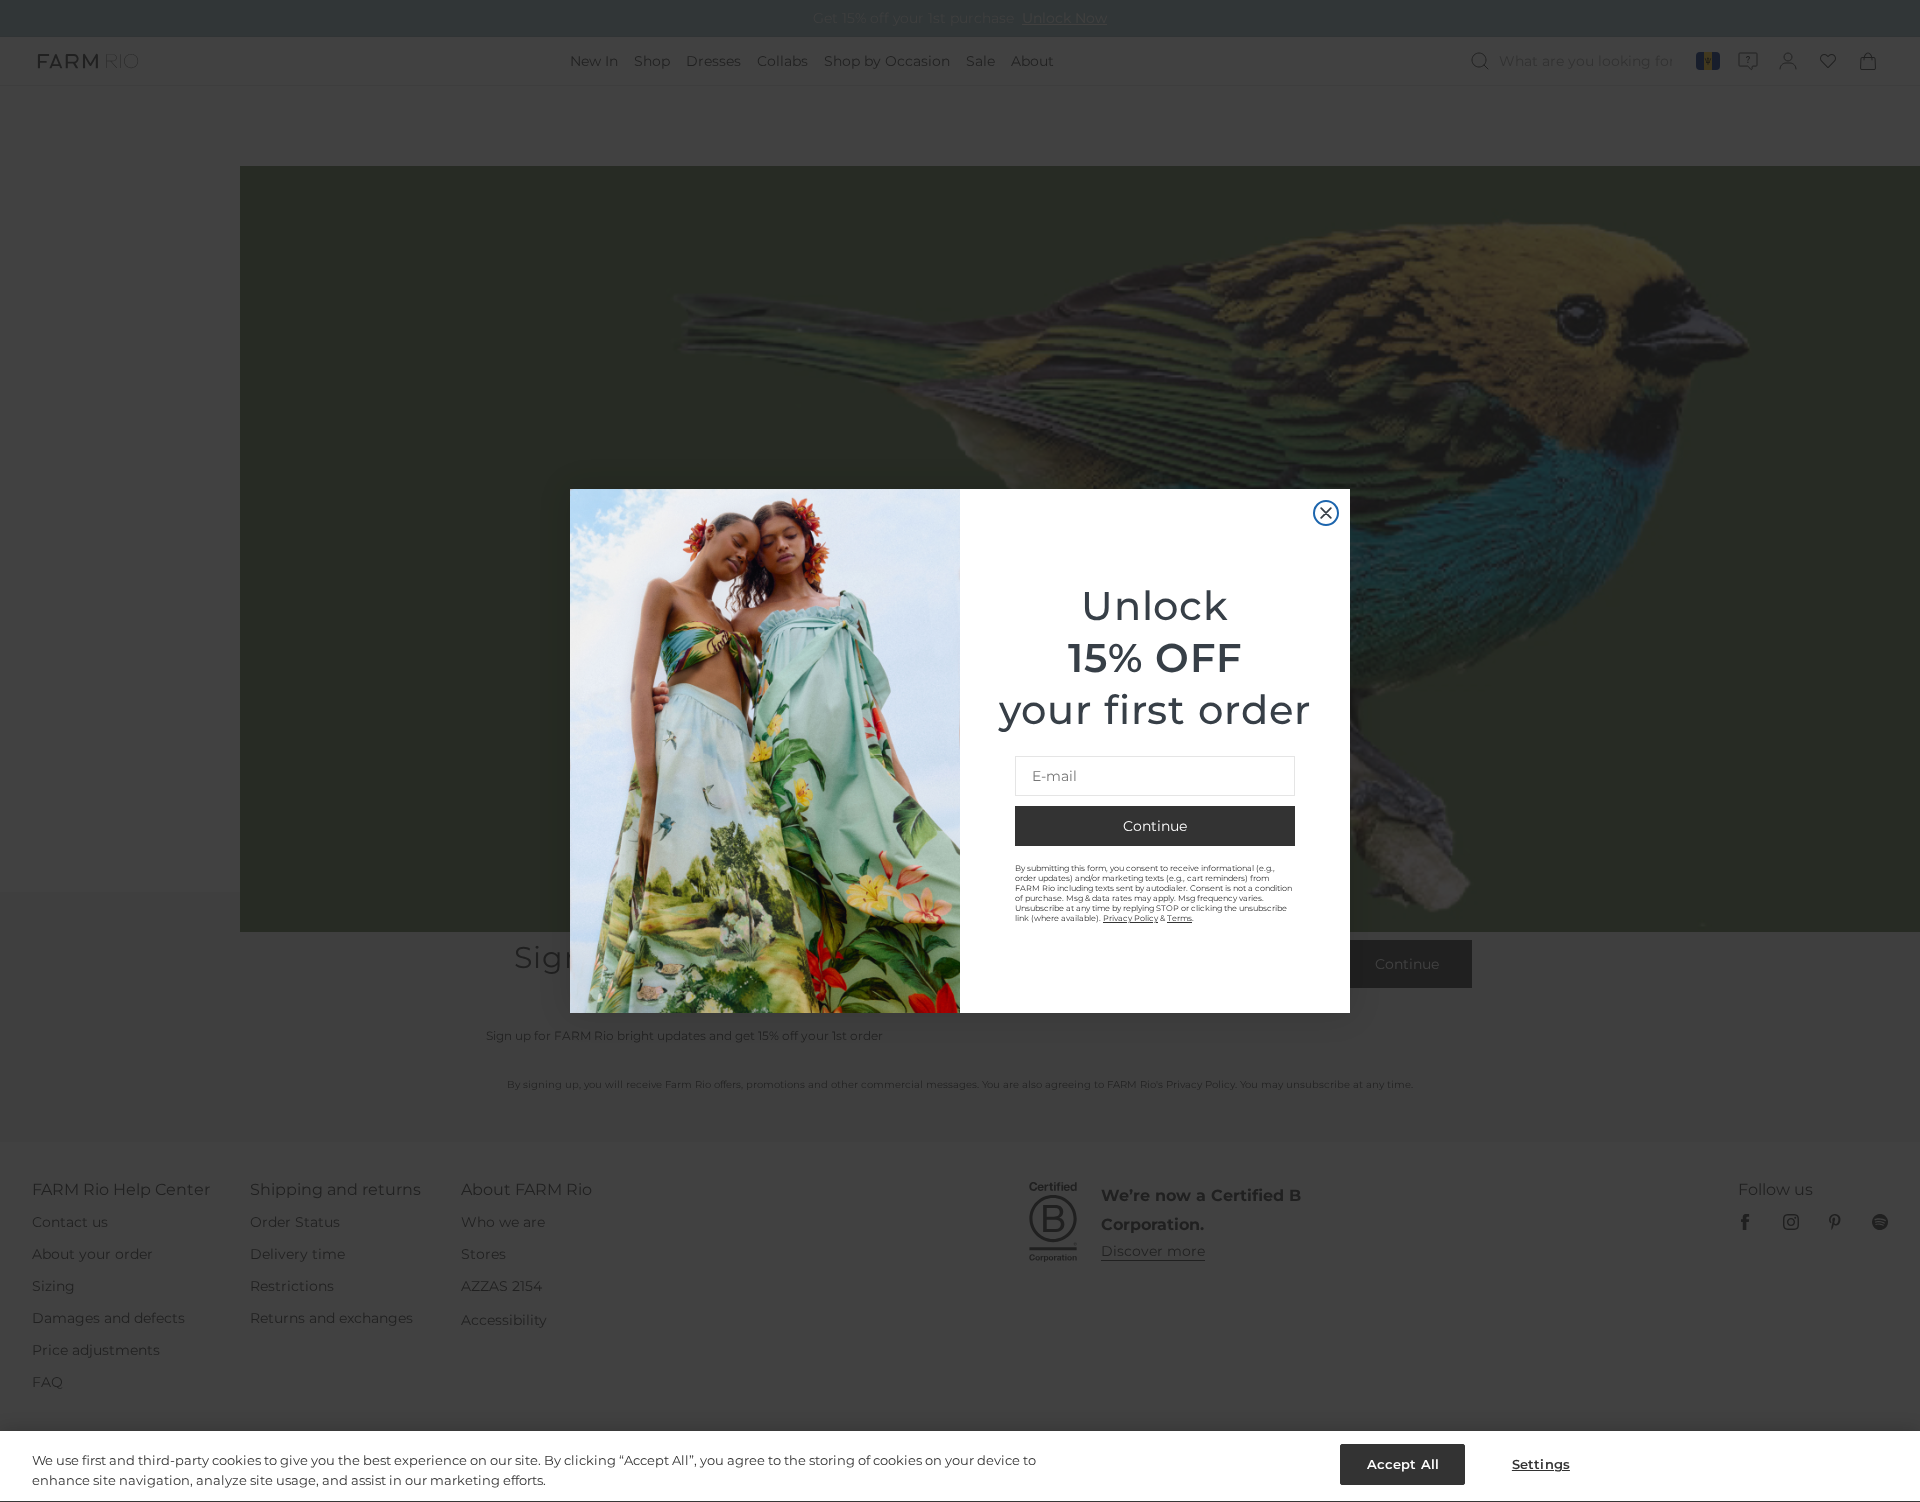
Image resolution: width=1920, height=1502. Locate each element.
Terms (1179, 918)
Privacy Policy (1130, 918)
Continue (1155, 826)
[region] (960, 1466)
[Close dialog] (1326, 513)
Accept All (1403, 1464)
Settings (1541, 1464)
